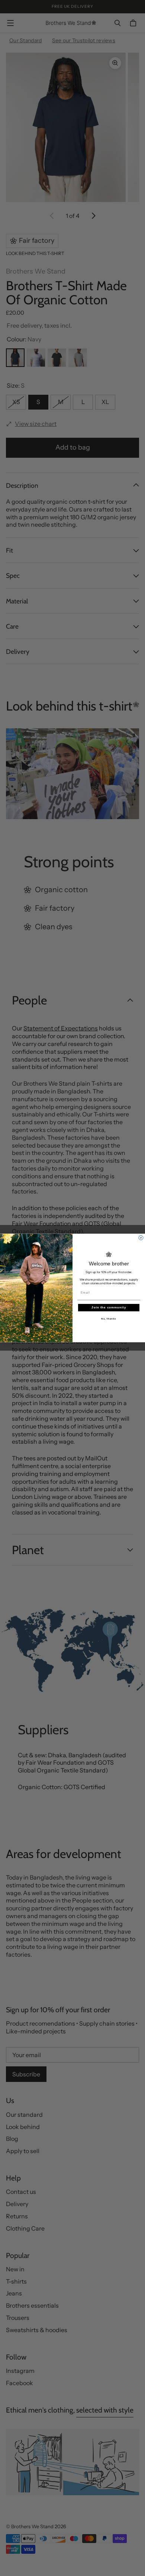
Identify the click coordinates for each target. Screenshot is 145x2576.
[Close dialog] (141, 1238)
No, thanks (109, 1319)
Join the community (109, 1307)
